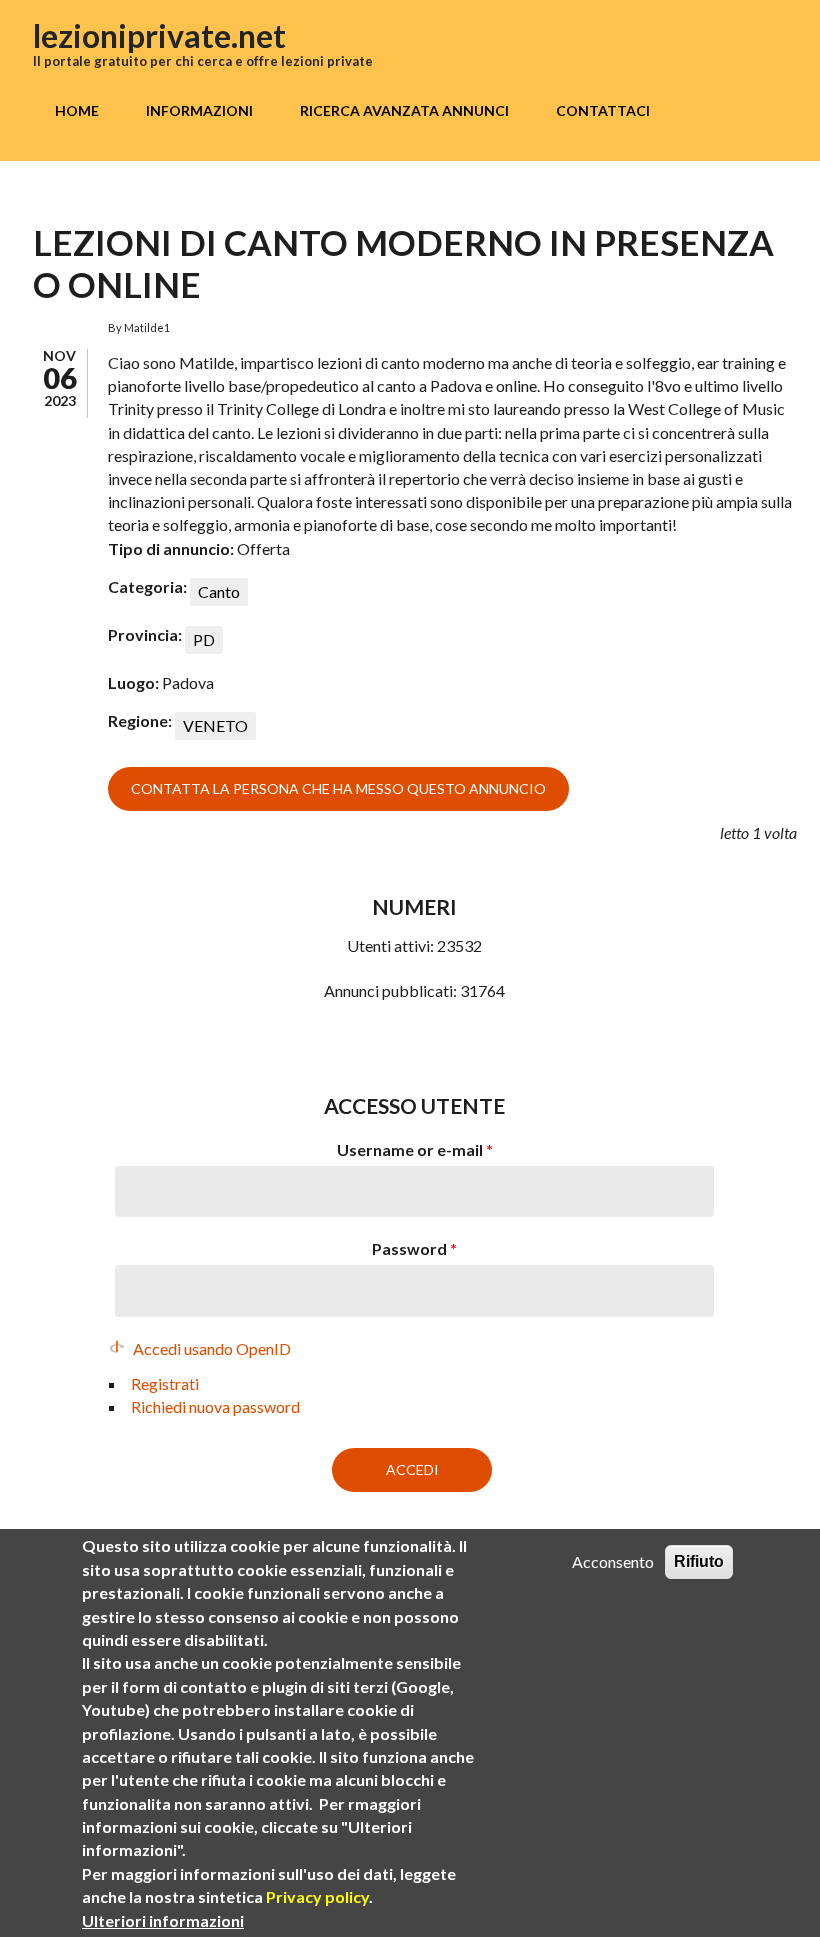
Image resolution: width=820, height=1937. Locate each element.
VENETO (215, 725)
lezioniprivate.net (159, 35)
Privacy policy (317, 1896)
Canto (219, 591)
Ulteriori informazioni (163, 1920)
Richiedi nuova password (215, 1406)
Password (414, 1248)
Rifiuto (699, 1561)
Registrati (165, 1383)
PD (204, 639)
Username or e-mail (415, 1149)
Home (77, 110)
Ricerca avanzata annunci (404, 110)
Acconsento (613, 1561)
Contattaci (603, 110)
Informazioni (199, 110)
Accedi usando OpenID (212, 1348)
